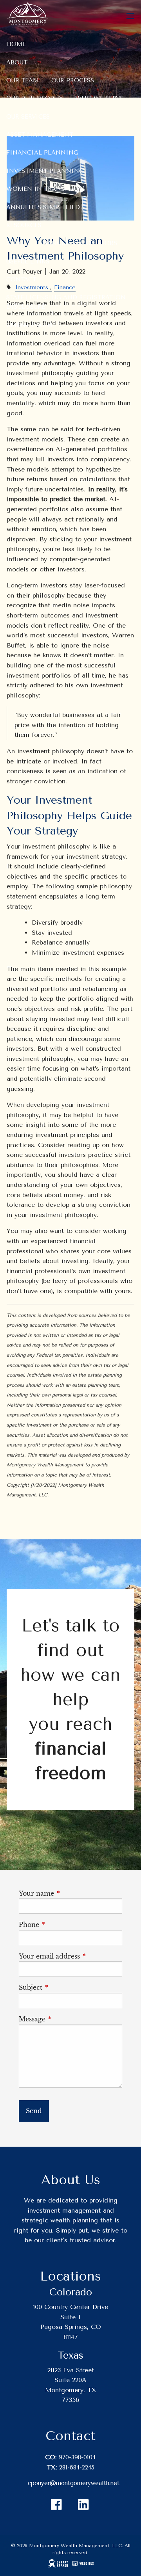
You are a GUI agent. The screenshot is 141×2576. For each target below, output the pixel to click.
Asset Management (40, 135)
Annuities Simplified (43, 207)
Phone (64, 1925)
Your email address (70, 1956)
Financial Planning (42, 153)
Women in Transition (45, 189)
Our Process (73, 80)
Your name (70, 1893)
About (17, 62)
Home (16, 44)
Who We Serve (99, 98)
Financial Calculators (77, 243)
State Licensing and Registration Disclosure (66, 302)
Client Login (29, 325)
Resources (24, 225)
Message (67, 2019)
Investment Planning (45, 171)
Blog (15, 243)
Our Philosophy (34, 98)
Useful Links (28, 262)
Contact (21, 279)
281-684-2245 (77, 2467)
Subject (65, 1987)
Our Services (28, 117)
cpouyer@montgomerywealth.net (74, 2483)
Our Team (23, 80)
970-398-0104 (77, 2457)
